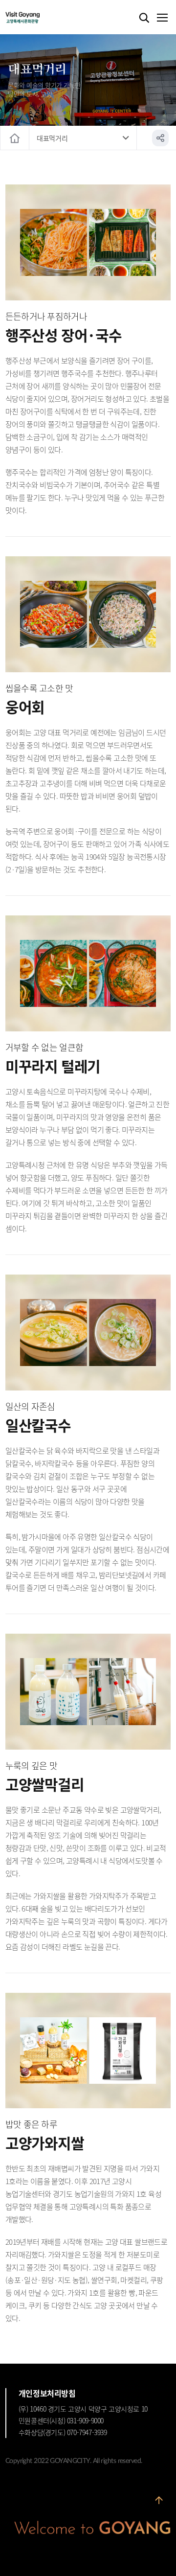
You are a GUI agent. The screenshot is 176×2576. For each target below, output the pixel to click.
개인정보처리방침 (47, 2393)
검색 (144, 18)
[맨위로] (159, 2504)
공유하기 (160, 138)
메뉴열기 (162, 18)
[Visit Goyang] (37, 18)
